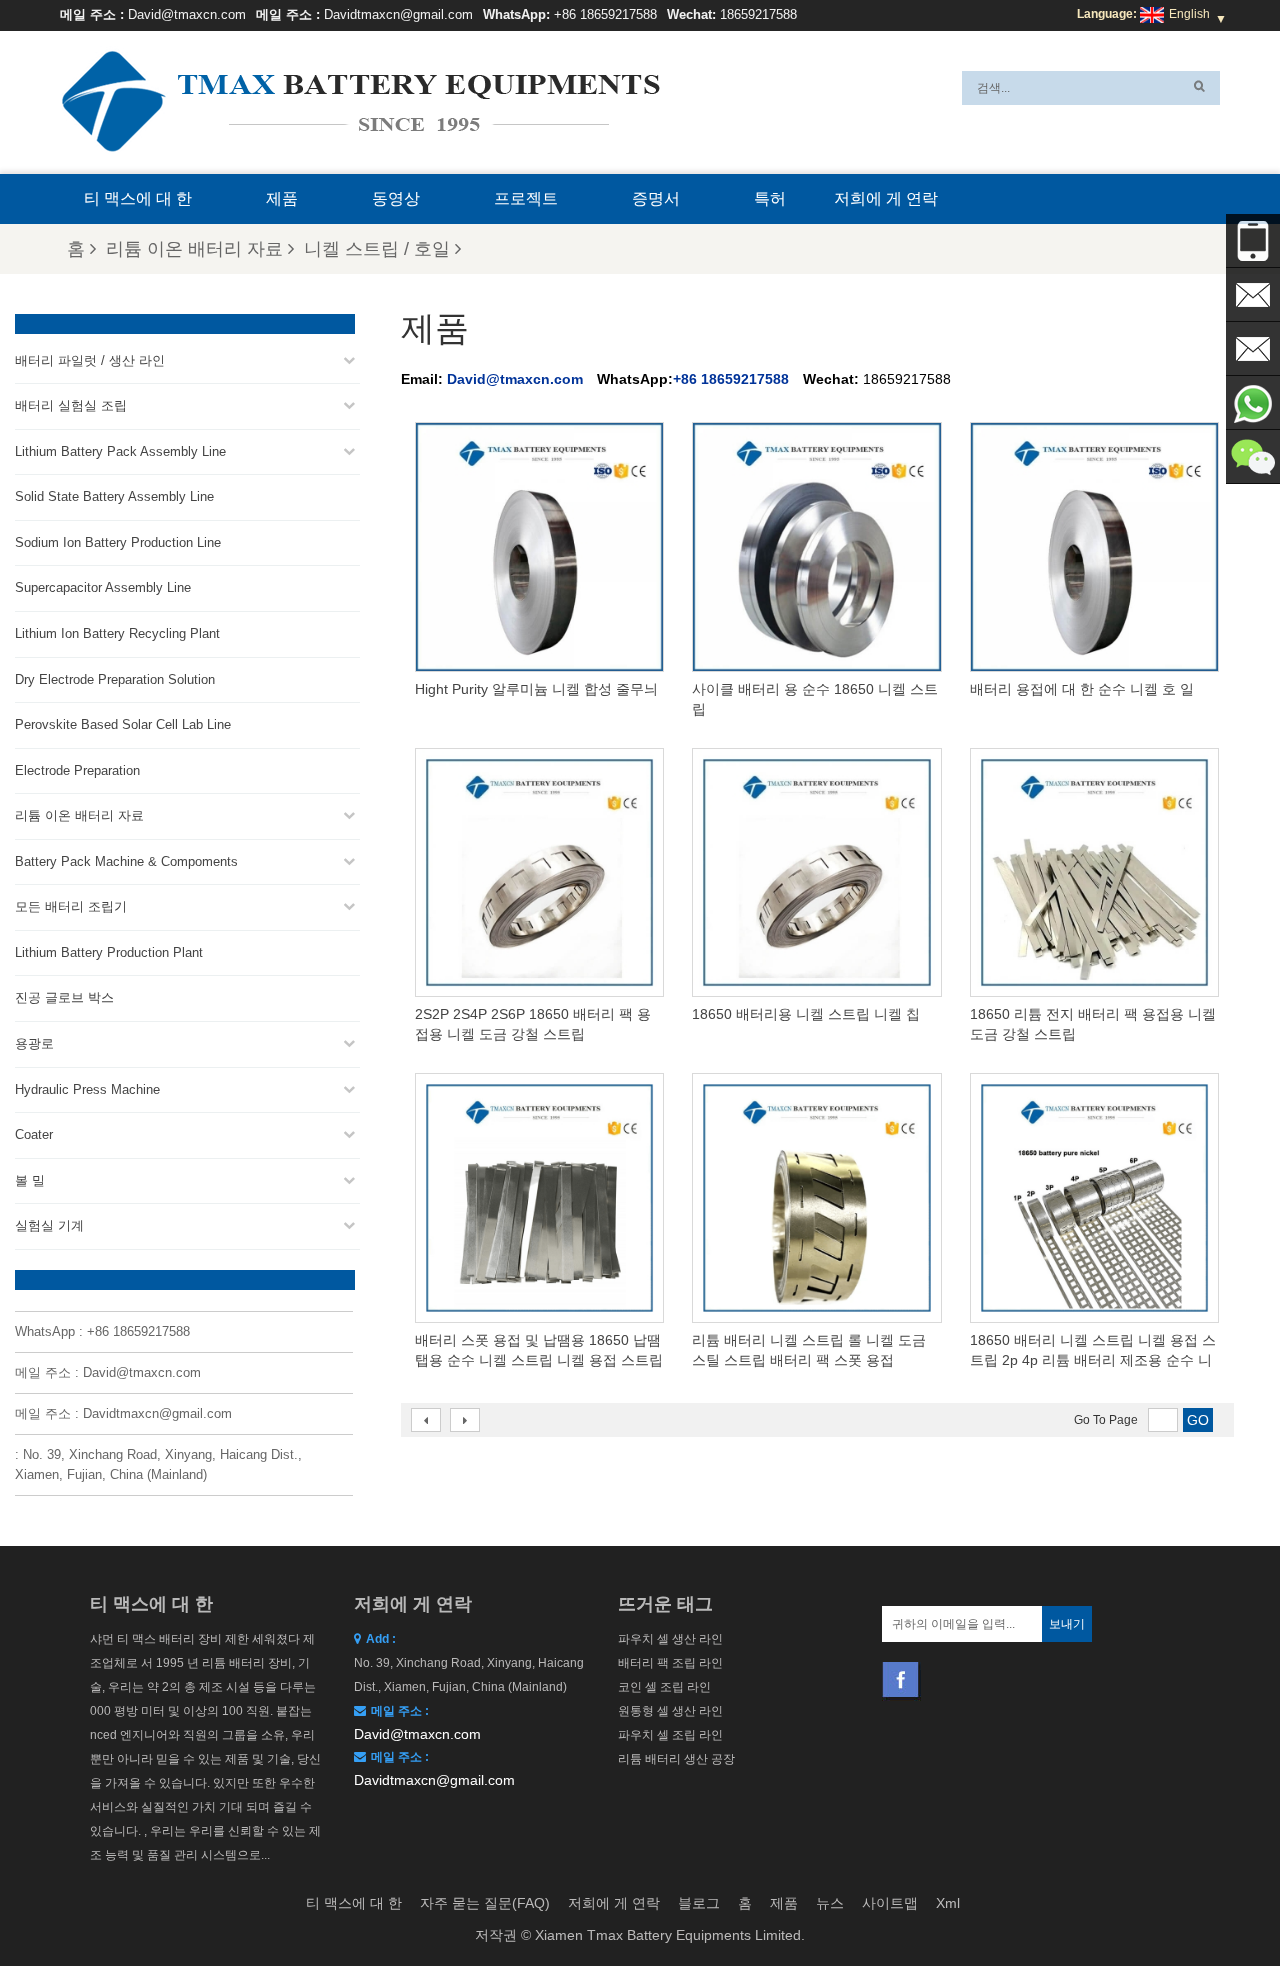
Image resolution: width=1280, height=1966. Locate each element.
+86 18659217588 (605, 14)
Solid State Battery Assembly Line (114, 496)
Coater (34, 1134)
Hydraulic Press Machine (87, 1089)
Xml (948, 1903)
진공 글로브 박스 (64, 997)
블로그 (699, 1903)
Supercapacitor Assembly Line (103, 587)
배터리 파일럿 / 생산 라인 (90, 360)
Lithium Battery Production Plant (109, 952)
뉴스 (830, 1903)
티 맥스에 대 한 (138, 198)
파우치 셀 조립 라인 (670, 1735)
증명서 (656, 198)
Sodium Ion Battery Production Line (118, 542)
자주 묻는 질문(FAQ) (485, 1903)
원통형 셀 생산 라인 (670, 1711)
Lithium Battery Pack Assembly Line (120, 451)
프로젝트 (526, 198)
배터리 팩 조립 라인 (670, 1663)
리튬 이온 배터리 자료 (194, 249)
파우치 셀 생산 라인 (670, 1639)
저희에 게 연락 (886, 198)
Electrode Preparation (77, 770)
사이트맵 (890, 1903)
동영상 (396, 198)
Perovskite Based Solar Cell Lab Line (123, 724)
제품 (282, 198)
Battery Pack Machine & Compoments (126, 861)
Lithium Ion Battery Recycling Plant (117, 633)
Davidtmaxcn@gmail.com (398, 14)
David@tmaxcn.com (187, 14)
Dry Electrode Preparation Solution (115, 679)
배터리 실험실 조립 (71, 405)
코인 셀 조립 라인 (664, 1687)
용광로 (34, 1043)
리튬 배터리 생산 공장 (676, 1759)
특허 (770, 198)
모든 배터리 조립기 (71, 906)
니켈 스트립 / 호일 (377, 249)
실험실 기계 (49, 1225)
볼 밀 (30, 1180)
